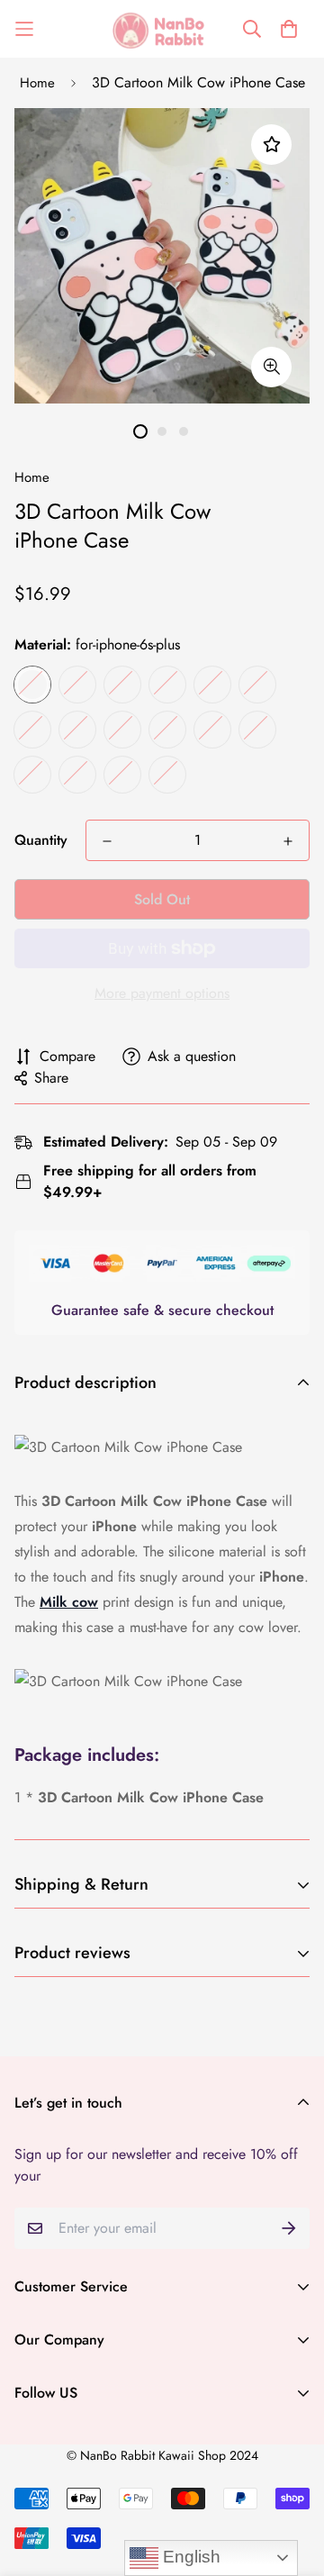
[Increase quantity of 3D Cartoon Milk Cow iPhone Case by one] (288, 841)
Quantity (41, 840)
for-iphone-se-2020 (122, 685)
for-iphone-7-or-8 (212, 730)
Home (37, 83)
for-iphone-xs (167, 775)
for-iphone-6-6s (77, 685)
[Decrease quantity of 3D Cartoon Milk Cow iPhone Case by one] (107, 841)
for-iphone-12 (32, 730)
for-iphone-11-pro (77, 775)
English (189, 2557)
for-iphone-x (257, 730)
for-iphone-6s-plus (32, 685)
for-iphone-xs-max (122, 775)
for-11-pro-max (32, 775)
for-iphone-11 (122, 730)
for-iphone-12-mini (77, 730)
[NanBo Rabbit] (162, 29)
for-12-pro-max (212, 685)
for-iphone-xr (167, 685)
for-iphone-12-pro (257, 685)
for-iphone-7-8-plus (167, 730)
